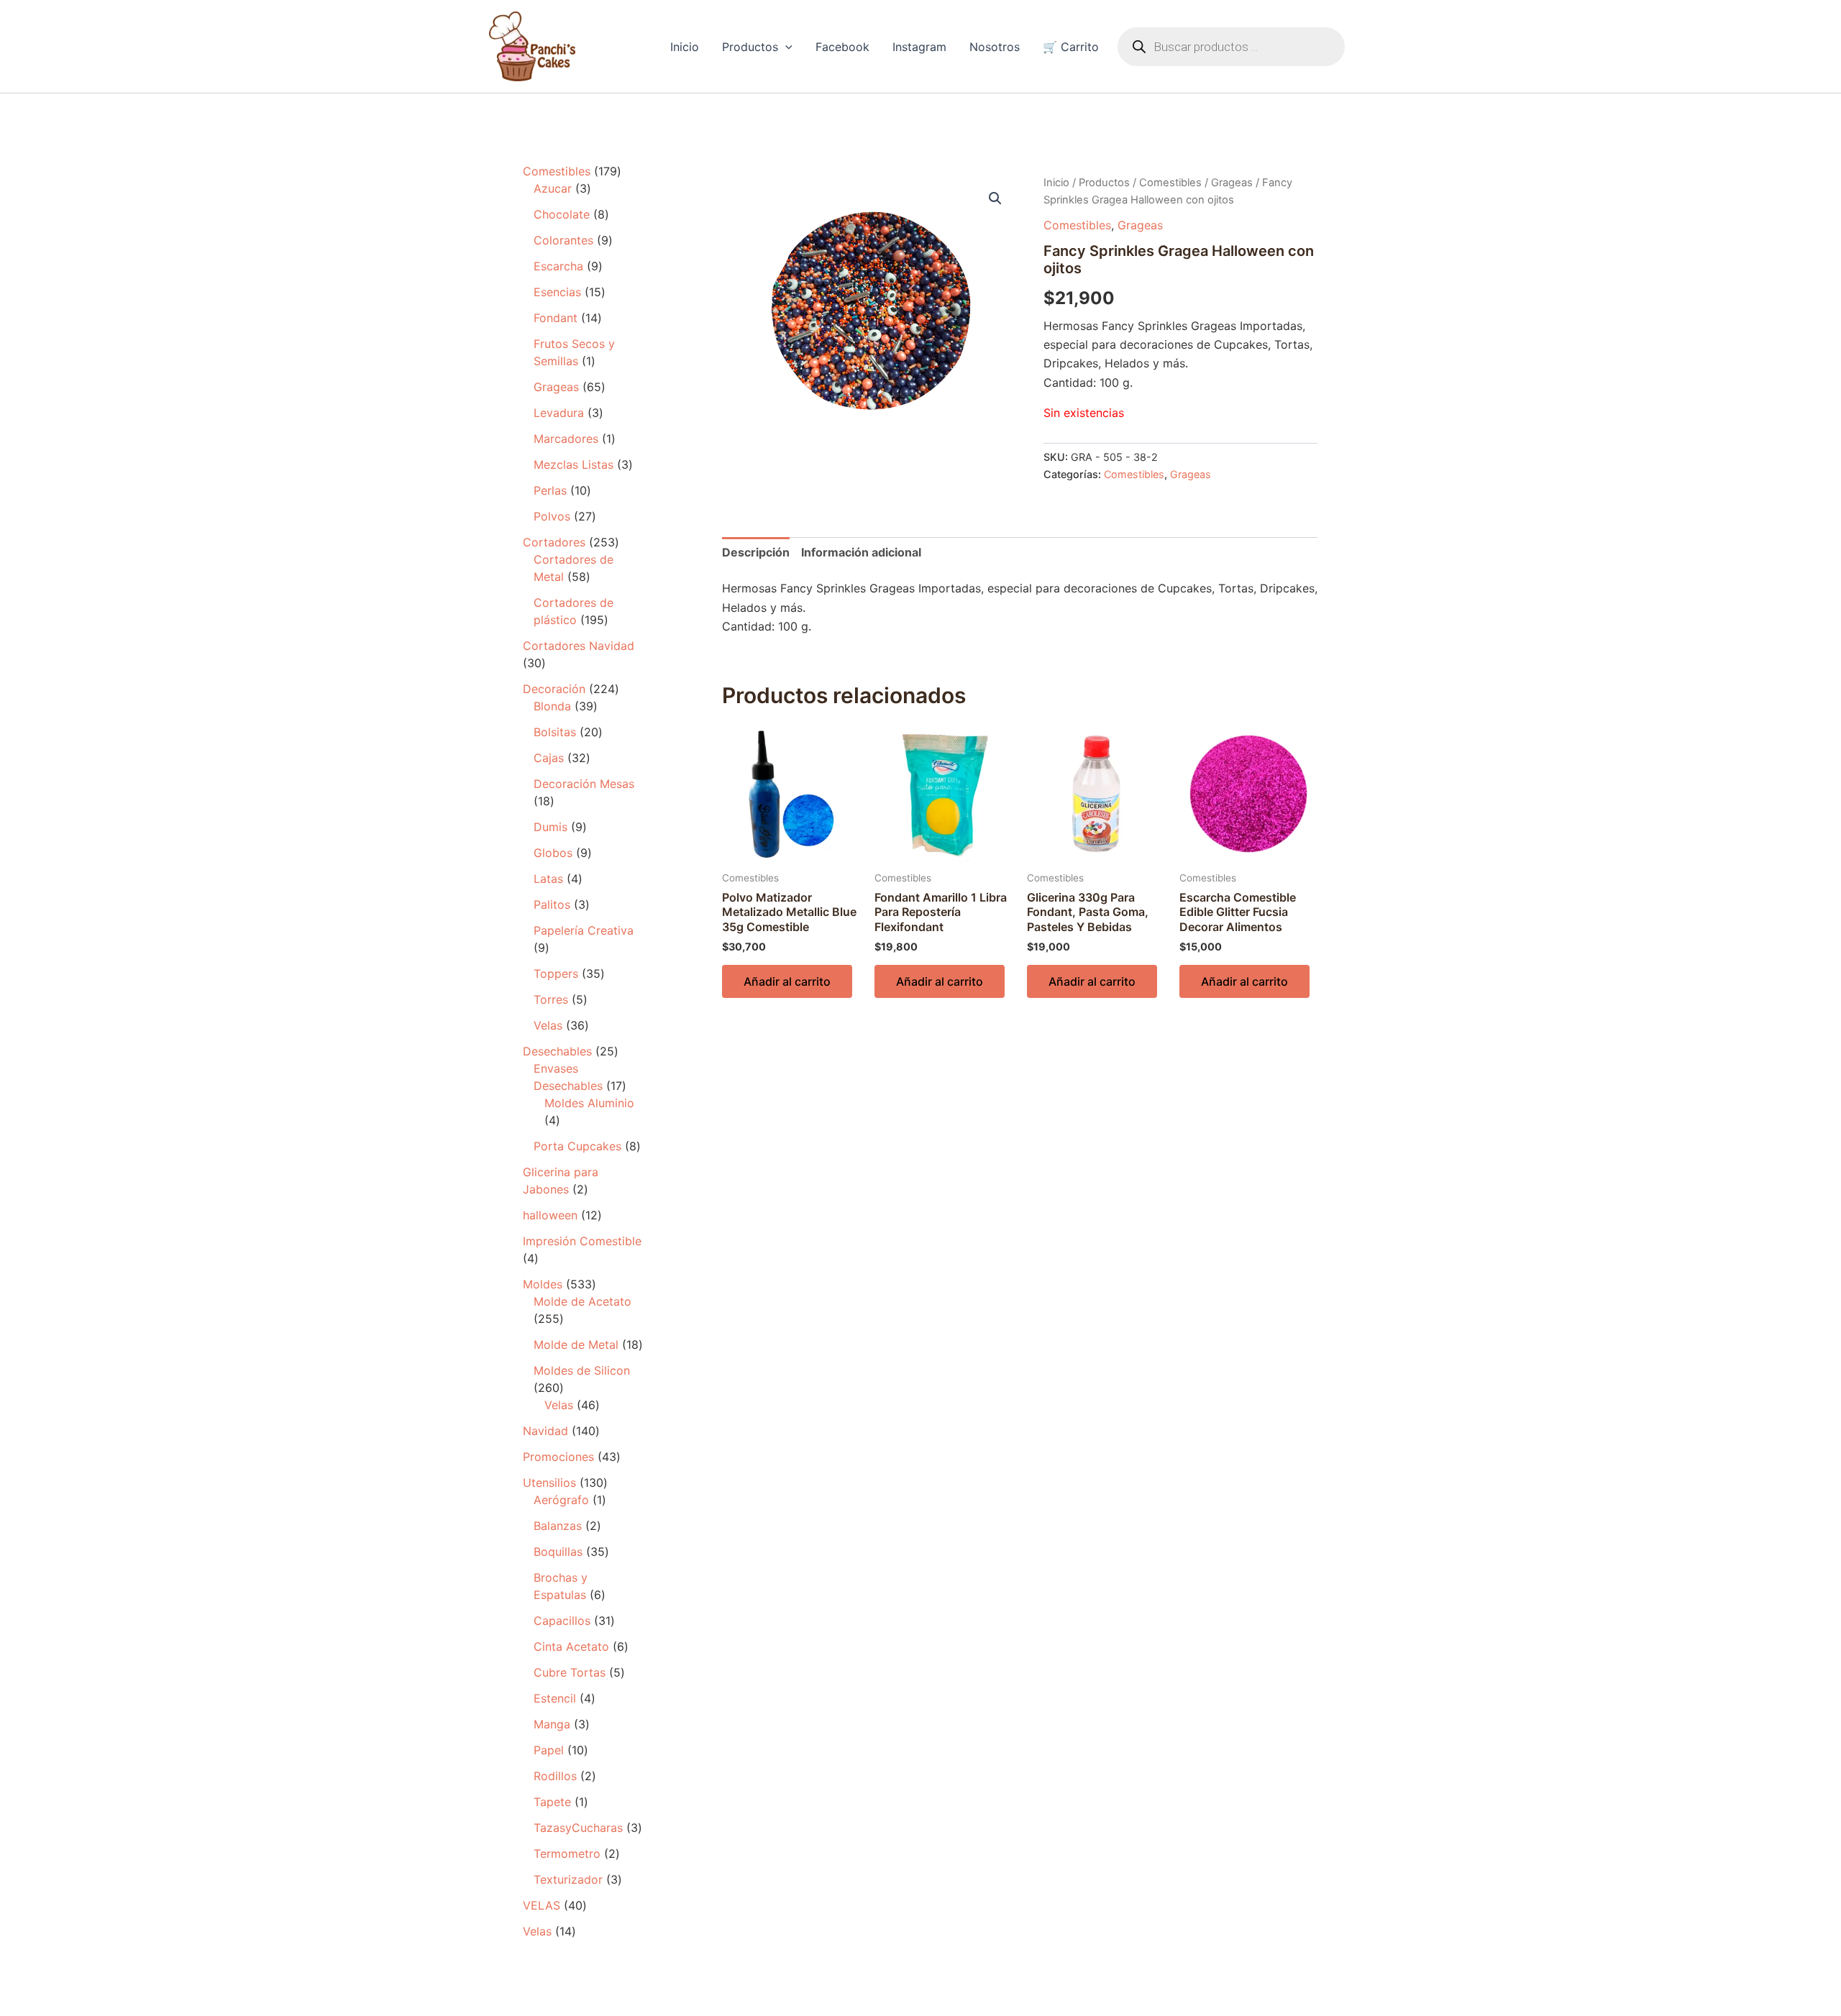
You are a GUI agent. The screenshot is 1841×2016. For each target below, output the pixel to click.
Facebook (842, 47)
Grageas (1232, 183)
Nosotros (995, 47)
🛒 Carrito (1071, 47)
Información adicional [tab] (861, 552)
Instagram (919, 47)
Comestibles (1170, 183)
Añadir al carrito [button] (787, 981)
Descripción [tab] (756, 552)
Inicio (685, 47)
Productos (750, 47)
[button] (785, 47)
